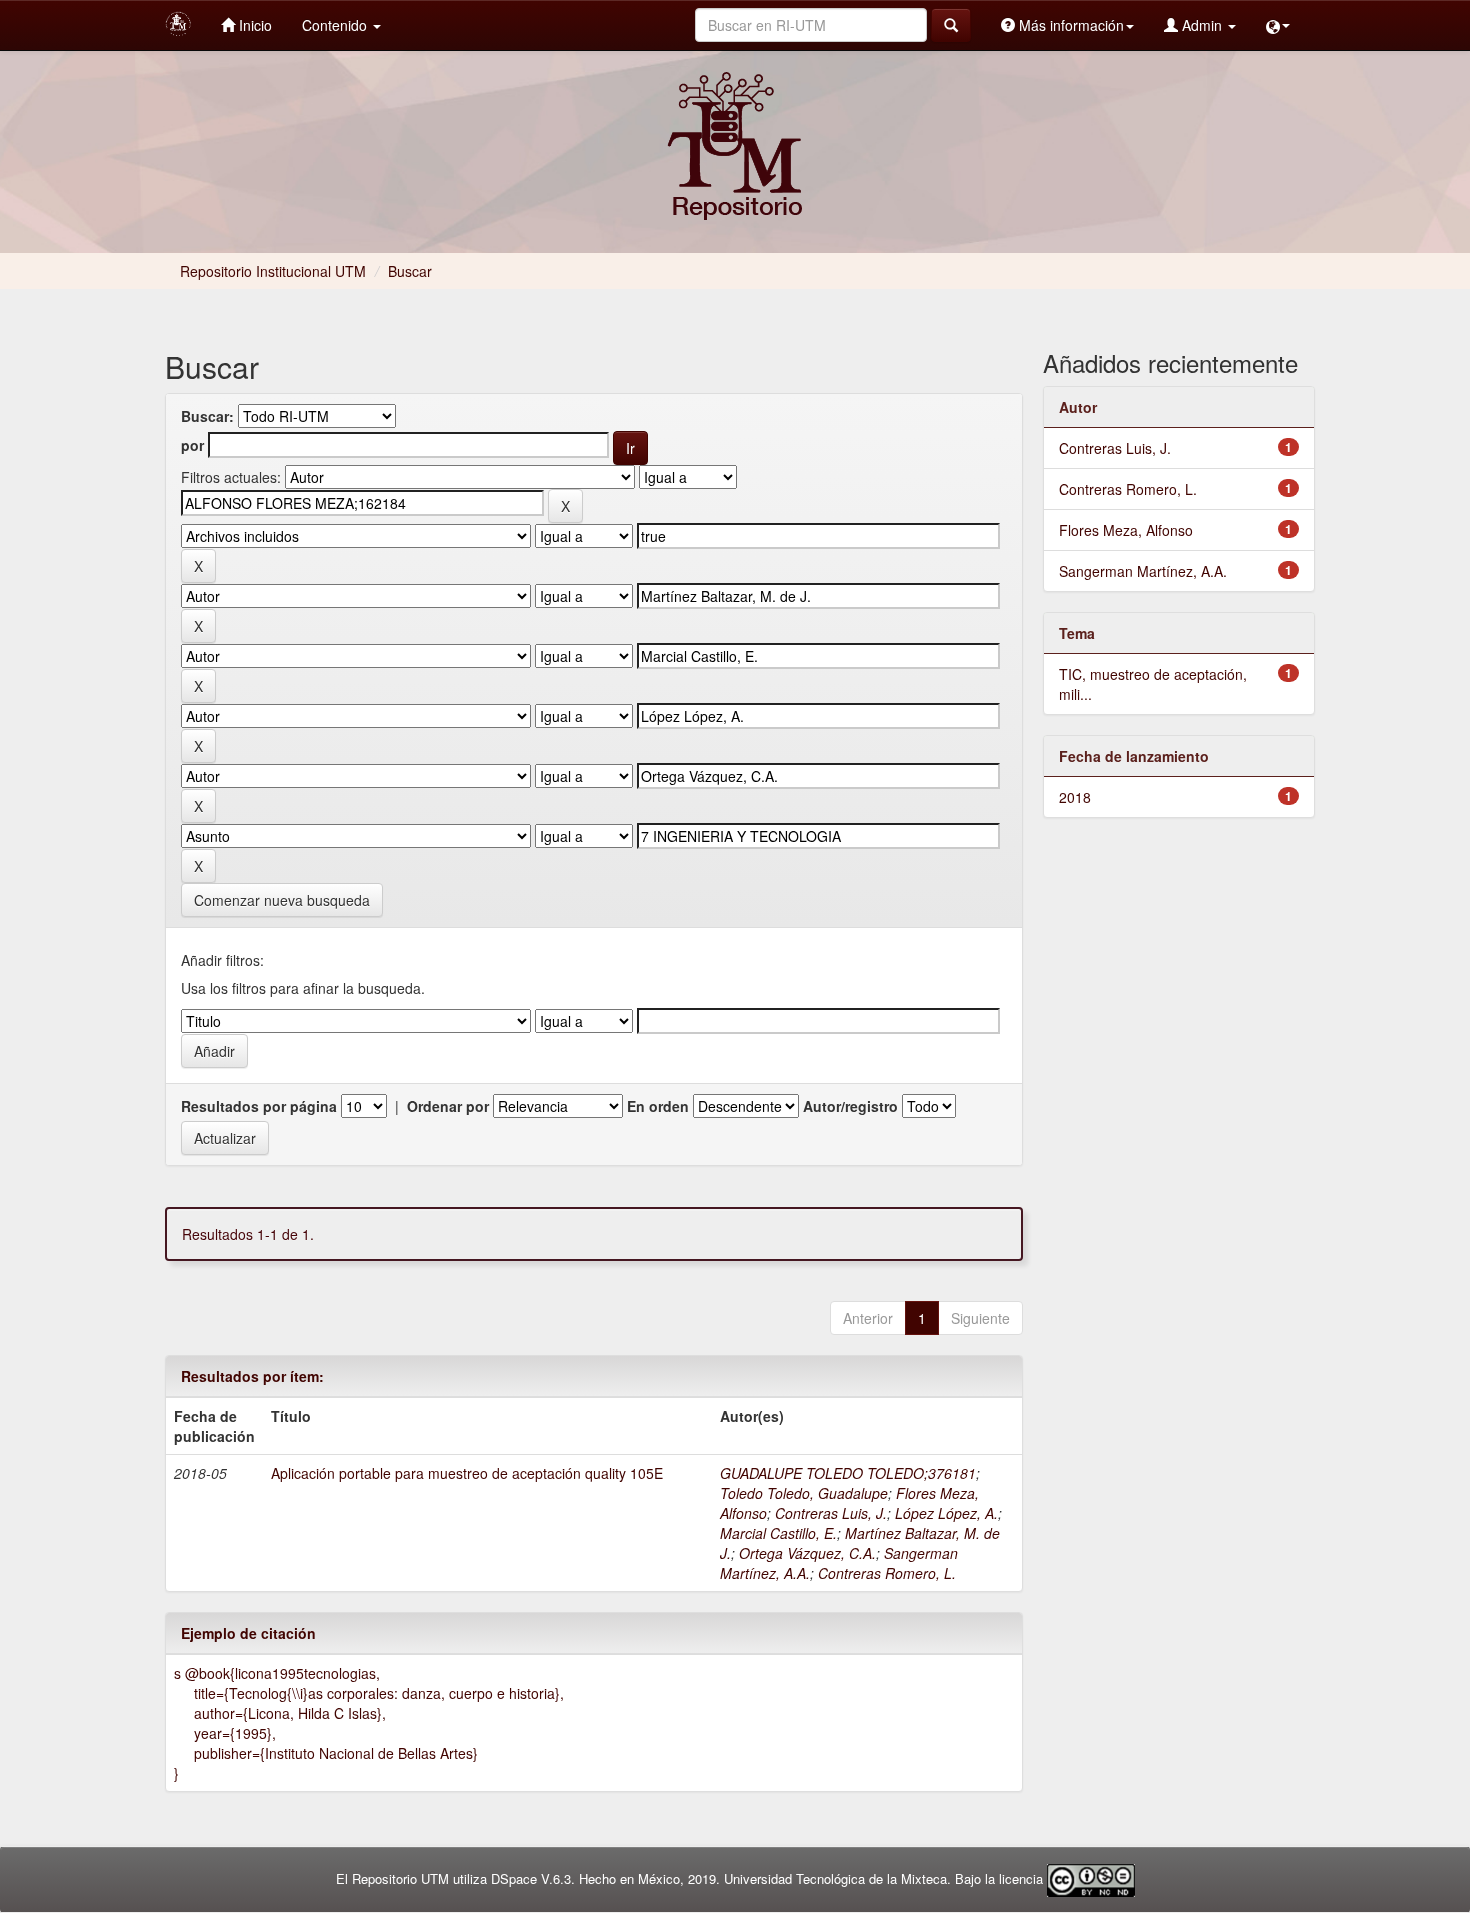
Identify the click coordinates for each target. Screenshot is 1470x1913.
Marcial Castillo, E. (778, 1533)
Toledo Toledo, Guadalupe (804, 1493)
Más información (1069, 25)
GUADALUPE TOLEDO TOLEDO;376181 (848, 1473)
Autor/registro (850, 1106)
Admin (1202, 25)
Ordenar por (448, 1106)
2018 (1075, 797)
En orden (658, 1106)
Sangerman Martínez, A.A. (1143, 571)
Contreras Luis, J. (831, 1513)
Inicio (253, 25)
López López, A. (946, 1513)
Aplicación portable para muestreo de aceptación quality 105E (467, 1473)
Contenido (336, 25)
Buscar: (207, 416)
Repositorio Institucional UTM (273, 271)
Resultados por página (259, 1106)
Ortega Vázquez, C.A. (807, 1553)
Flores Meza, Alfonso (1126, 530)
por (192, 445)
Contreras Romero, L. (887, 1573)
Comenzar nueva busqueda (282, 900)
